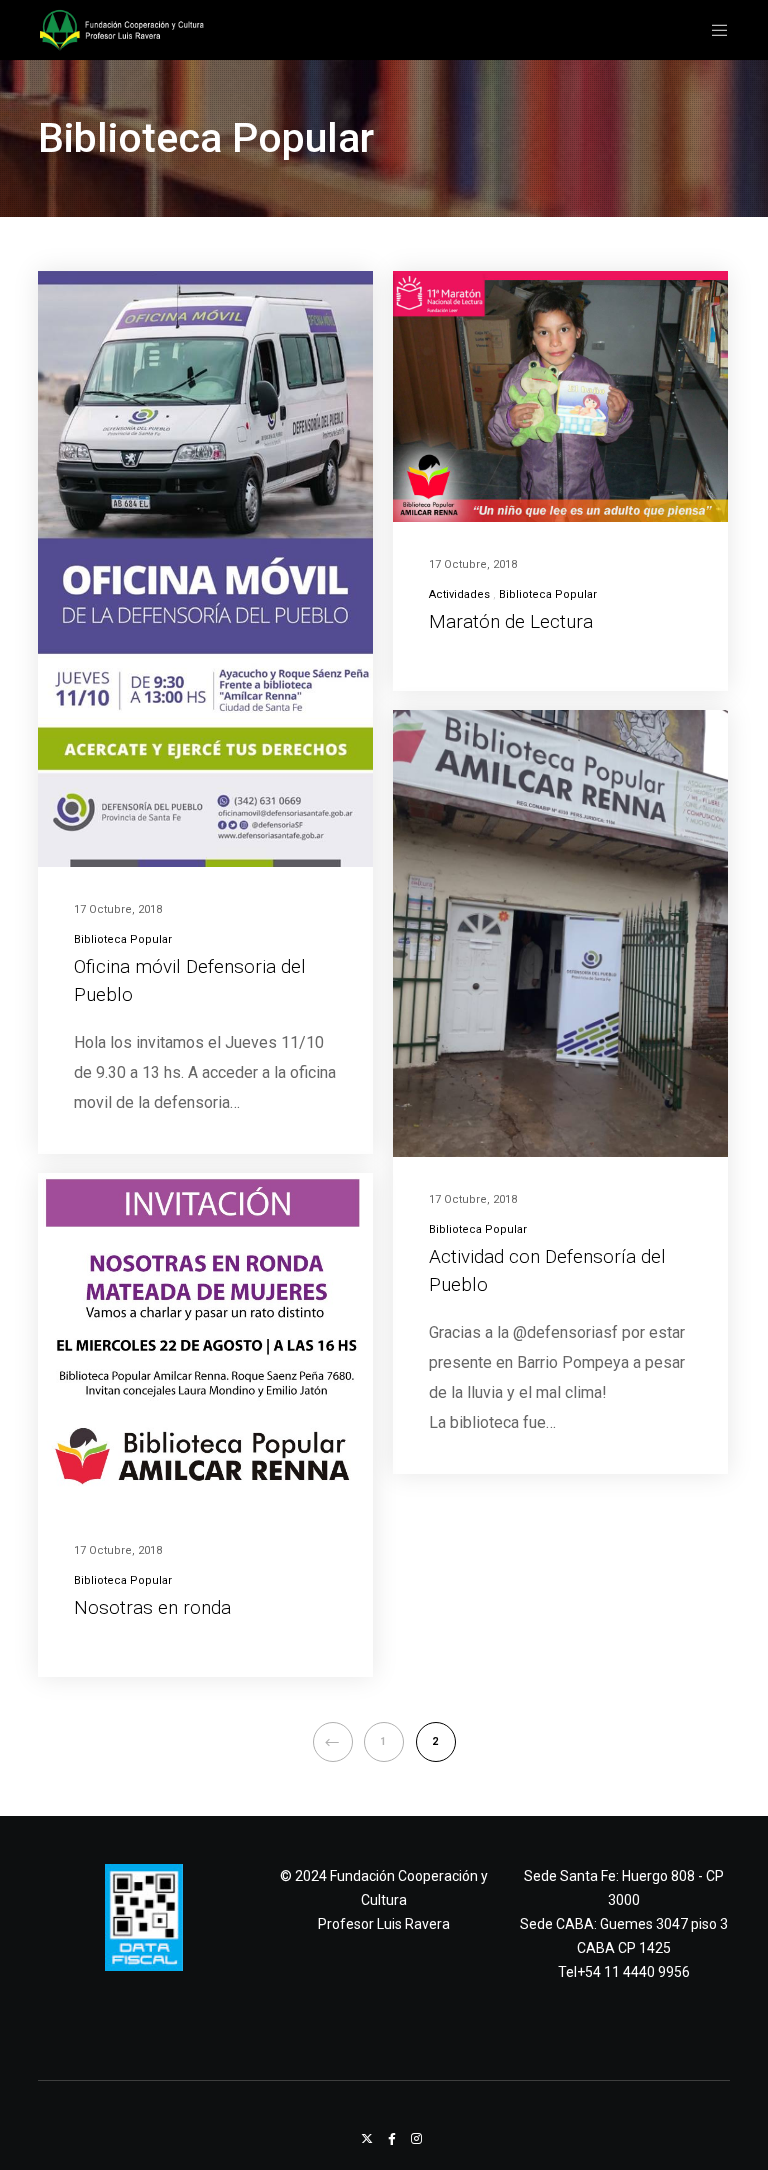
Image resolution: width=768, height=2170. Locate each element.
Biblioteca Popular (123, 939)
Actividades (459, 594)
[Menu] (712, 30)
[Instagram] (416, 2139)
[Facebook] (392, 2139)
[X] (367, 2139)
